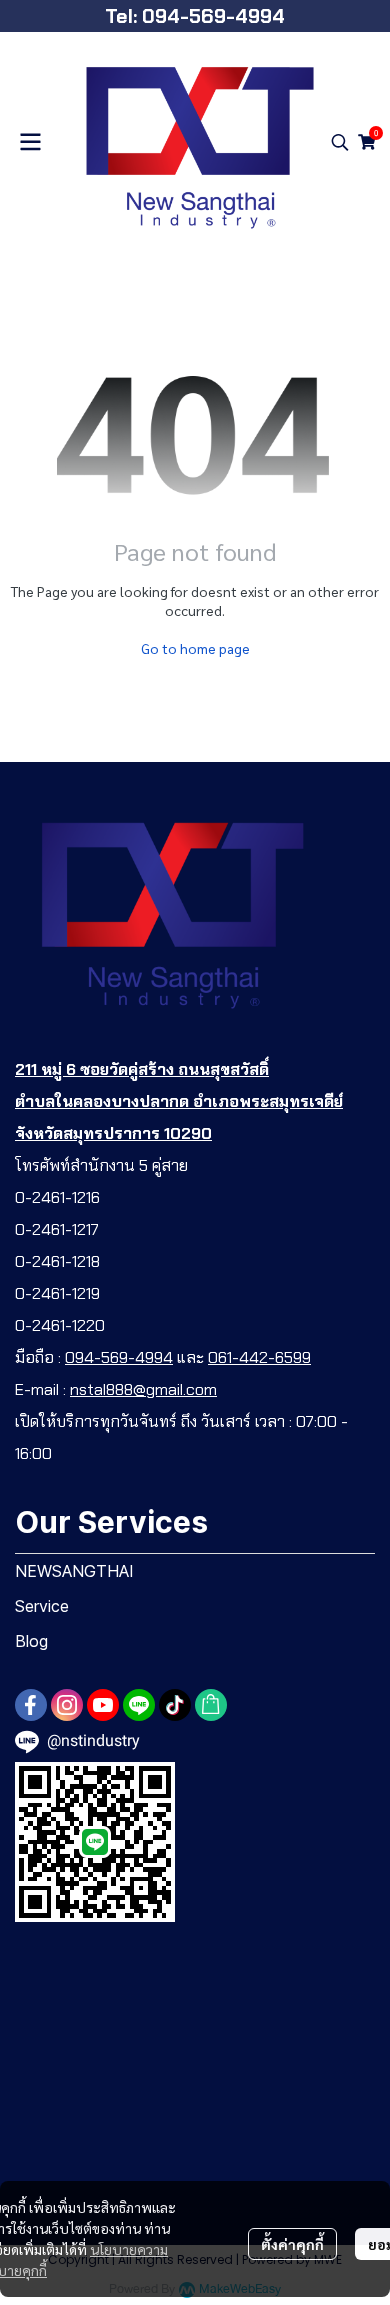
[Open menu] (30, 142)
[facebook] (31, 1705)
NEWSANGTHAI (74, 1571)
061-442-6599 (259, 1357)
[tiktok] (175, 1705)
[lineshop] (211, 1705)
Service (42, 1606)
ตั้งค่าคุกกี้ (292, 2244)
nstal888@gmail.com (143, 1389)
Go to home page (195, 648)
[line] (139, 1705)
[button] (340, 142)
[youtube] (103, 1705)
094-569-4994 (119, 1357)
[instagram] (67, 1705)
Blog (31, 1641)
